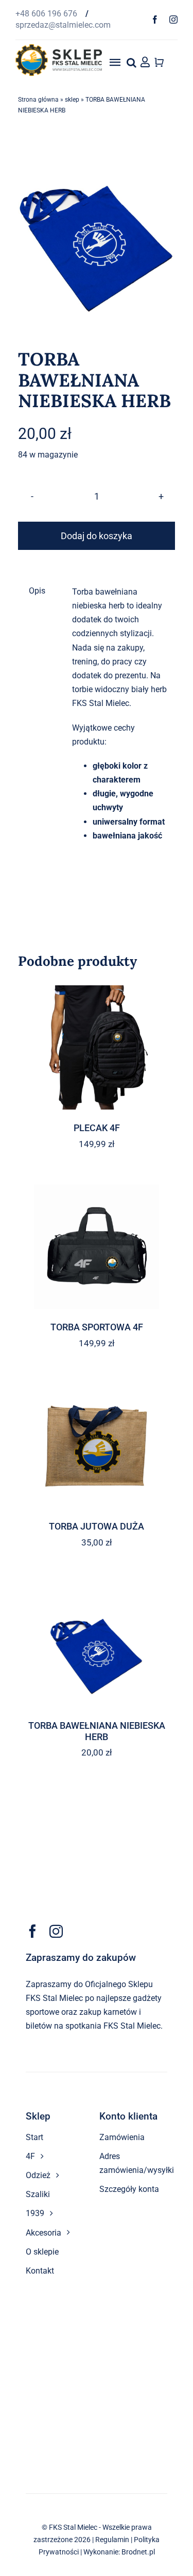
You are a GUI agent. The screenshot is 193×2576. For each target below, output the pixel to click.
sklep (72, 100)
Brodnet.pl (138, 2552)
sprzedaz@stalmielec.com (63, 25)
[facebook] (155, 20)
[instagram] (173, 20)
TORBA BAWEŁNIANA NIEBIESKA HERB (97, 1731)
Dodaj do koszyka (97, 536)
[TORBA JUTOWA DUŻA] (97, 1446)
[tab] (38, 591)
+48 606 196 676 (47, 14)
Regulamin (112, 2540)
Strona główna (38, 100)
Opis (37, 591)
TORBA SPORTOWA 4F (97, 1327)
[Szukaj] (131, 62)
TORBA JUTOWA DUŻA (97, 1526)
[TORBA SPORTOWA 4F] (97, 1247)
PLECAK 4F (97, 1128)
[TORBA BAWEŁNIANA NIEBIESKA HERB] (97, 1645)
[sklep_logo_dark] (59, 48)
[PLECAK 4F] (97, 1047)
